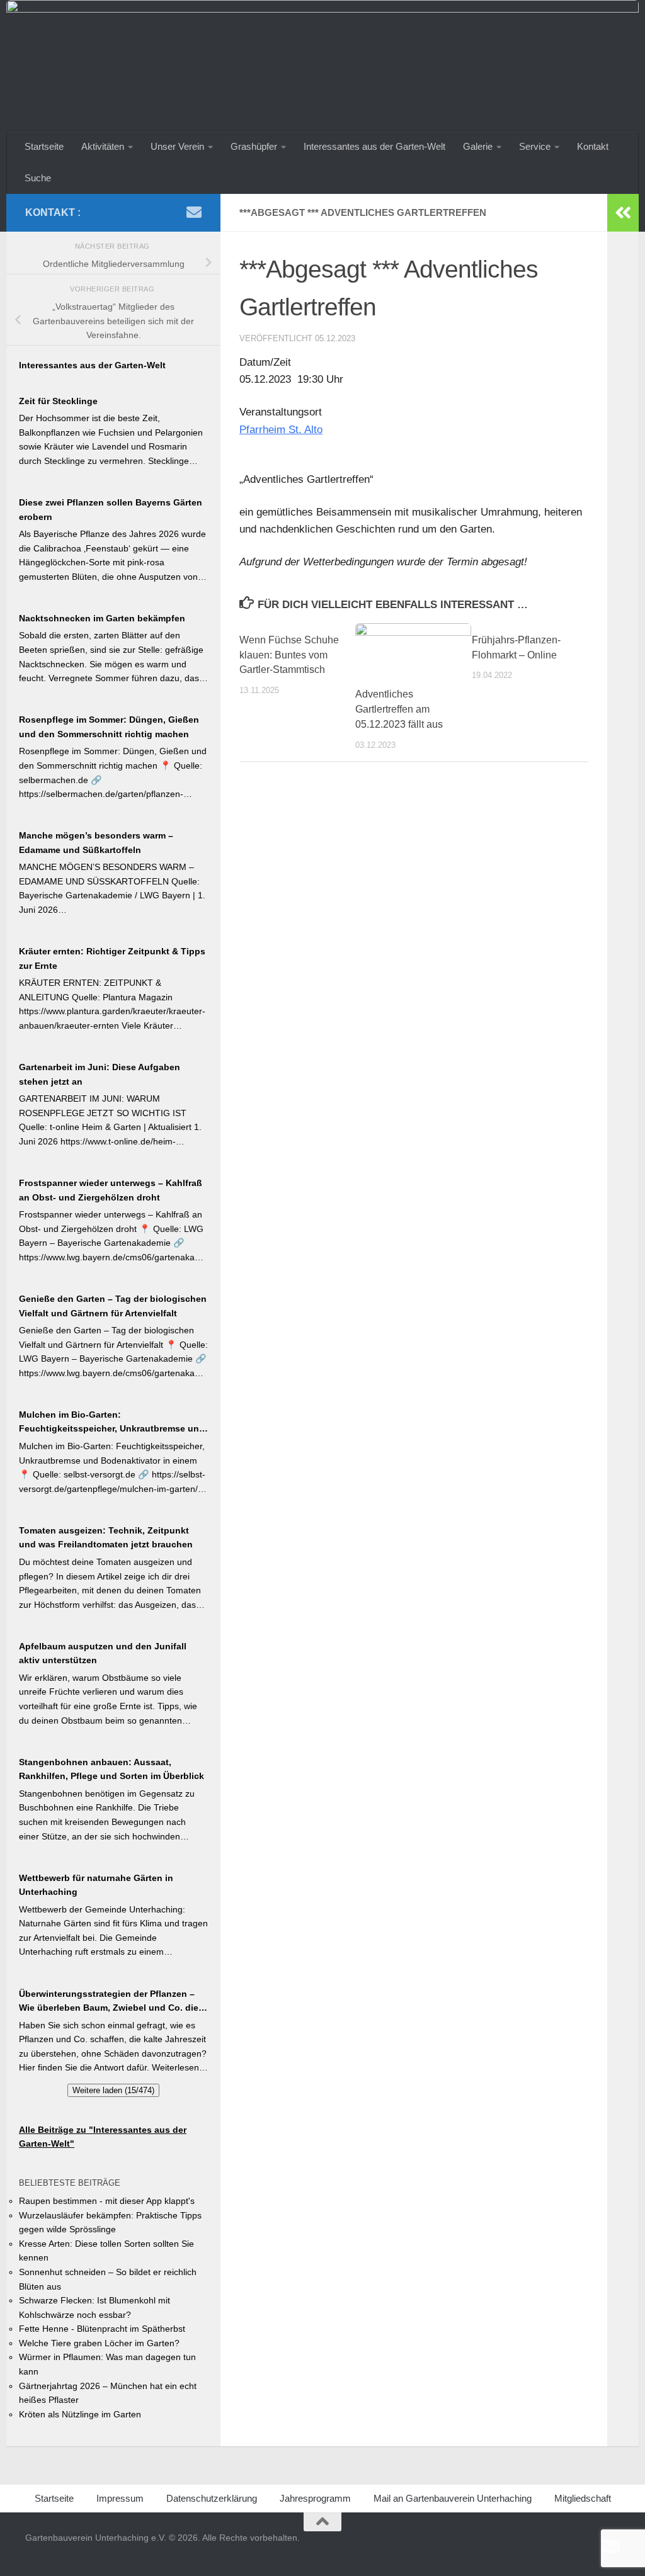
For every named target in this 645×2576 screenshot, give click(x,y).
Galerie (478, 146)
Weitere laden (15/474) (113, 2090)
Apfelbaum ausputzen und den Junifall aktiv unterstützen (103, 1653)
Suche (38, 178)
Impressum (120, 2498)
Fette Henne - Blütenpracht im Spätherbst (102, 2329)
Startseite (44, 146)
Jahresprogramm (315, 2498)
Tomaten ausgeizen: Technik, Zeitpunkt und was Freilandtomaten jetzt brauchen (106, 1538)
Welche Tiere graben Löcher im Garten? (99, 2343)
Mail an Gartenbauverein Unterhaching (453, 2498)
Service (535, 146)
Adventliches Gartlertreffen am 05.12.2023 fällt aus (399, 709)
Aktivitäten (103, 146)
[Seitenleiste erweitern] (623, 213)
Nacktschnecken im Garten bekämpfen (102, 618)
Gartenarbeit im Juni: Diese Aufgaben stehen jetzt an (100, 1074)
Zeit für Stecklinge (58, 401)
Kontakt (593, 146)
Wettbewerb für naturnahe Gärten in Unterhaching (96, 1885)
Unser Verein (177, 146)
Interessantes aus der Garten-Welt (374, 146)
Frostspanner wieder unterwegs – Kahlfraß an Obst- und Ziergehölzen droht (111, 1190)
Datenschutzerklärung (212, 2498)
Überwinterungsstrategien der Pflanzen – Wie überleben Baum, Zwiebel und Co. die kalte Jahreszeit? (109, 2002)
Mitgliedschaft (583, 2498)
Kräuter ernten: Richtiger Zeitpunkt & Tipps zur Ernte (112, 958)
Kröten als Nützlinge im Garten (80, 2414)
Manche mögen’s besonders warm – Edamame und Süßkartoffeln (96, 843)
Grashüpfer (254, 146)
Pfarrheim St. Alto (281, 430)
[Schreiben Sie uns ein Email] (194, 212)
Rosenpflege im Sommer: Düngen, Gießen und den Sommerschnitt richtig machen (109, 727)
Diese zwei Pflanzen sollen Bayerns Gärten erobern (111, 510)
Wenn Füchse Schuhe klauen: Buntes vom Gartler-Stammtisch (289, 655)
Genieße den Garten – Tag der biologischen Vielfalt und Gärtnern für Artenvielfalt (113, 1306)
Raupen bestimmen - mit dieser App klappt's (107, 2201)
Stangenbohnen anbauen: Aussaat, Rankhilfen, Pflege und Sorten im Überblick (111, 1769)
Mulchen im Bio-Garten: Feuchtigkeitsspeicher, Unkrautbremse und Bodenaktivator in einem (112, 1423)
